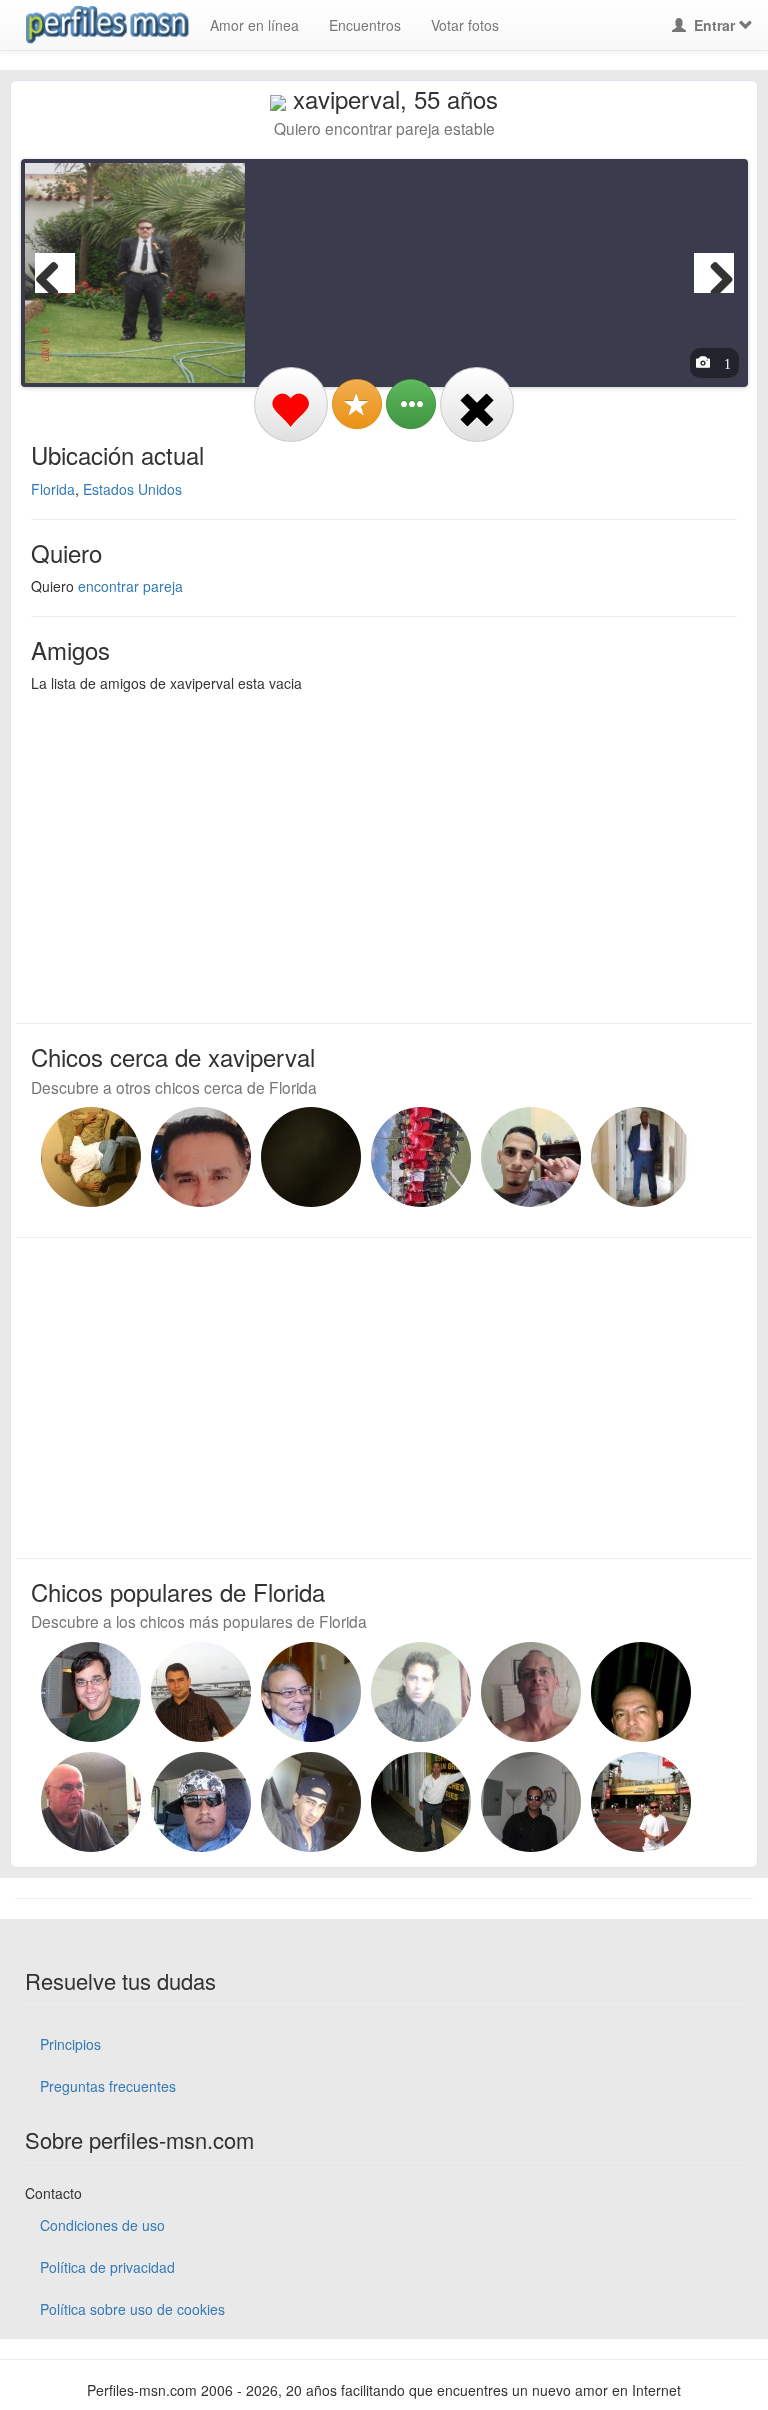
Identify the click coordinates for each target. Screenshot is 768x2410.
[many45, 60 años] (531, 1692)
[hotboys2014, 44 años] (531, 1802)
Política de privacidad (107, 2267)
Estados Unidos (132, 489)
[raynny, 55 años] (641, 1692)
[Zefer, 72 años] (91, 1157)
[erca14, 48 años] (201, 1692)
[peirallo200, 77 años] (91, 1802)
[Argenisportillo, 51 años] (201, 1157)
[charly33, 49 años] (641, 1802)
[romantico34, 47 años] (311, 1802)
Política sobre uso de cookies (132, 2309)
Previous (55, 273)
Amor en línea (254, 25)
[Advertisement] (372, 853)
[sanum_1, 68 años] (311, 1692)
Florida (53, 489)
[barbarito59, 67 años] (421, 1802)
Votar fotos (465, 25)
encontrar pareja (130, 586)
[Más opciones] (411, 404)
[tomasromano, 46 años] (91, 1692)
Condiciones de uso (102, 2225)
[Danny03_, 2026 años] (421, 1157)
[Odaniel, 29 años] (531, 1157)
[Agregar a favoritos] (357, 404)
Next (714, 273)
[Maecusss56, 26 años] (311, 1157)
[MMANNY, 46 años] (641, 1157)
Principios (70, 2044)
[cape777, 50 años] (421, 1692)
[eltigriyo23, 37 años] (201, 1802)
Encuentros (365, 25)
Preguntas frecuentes (108, 2086)
